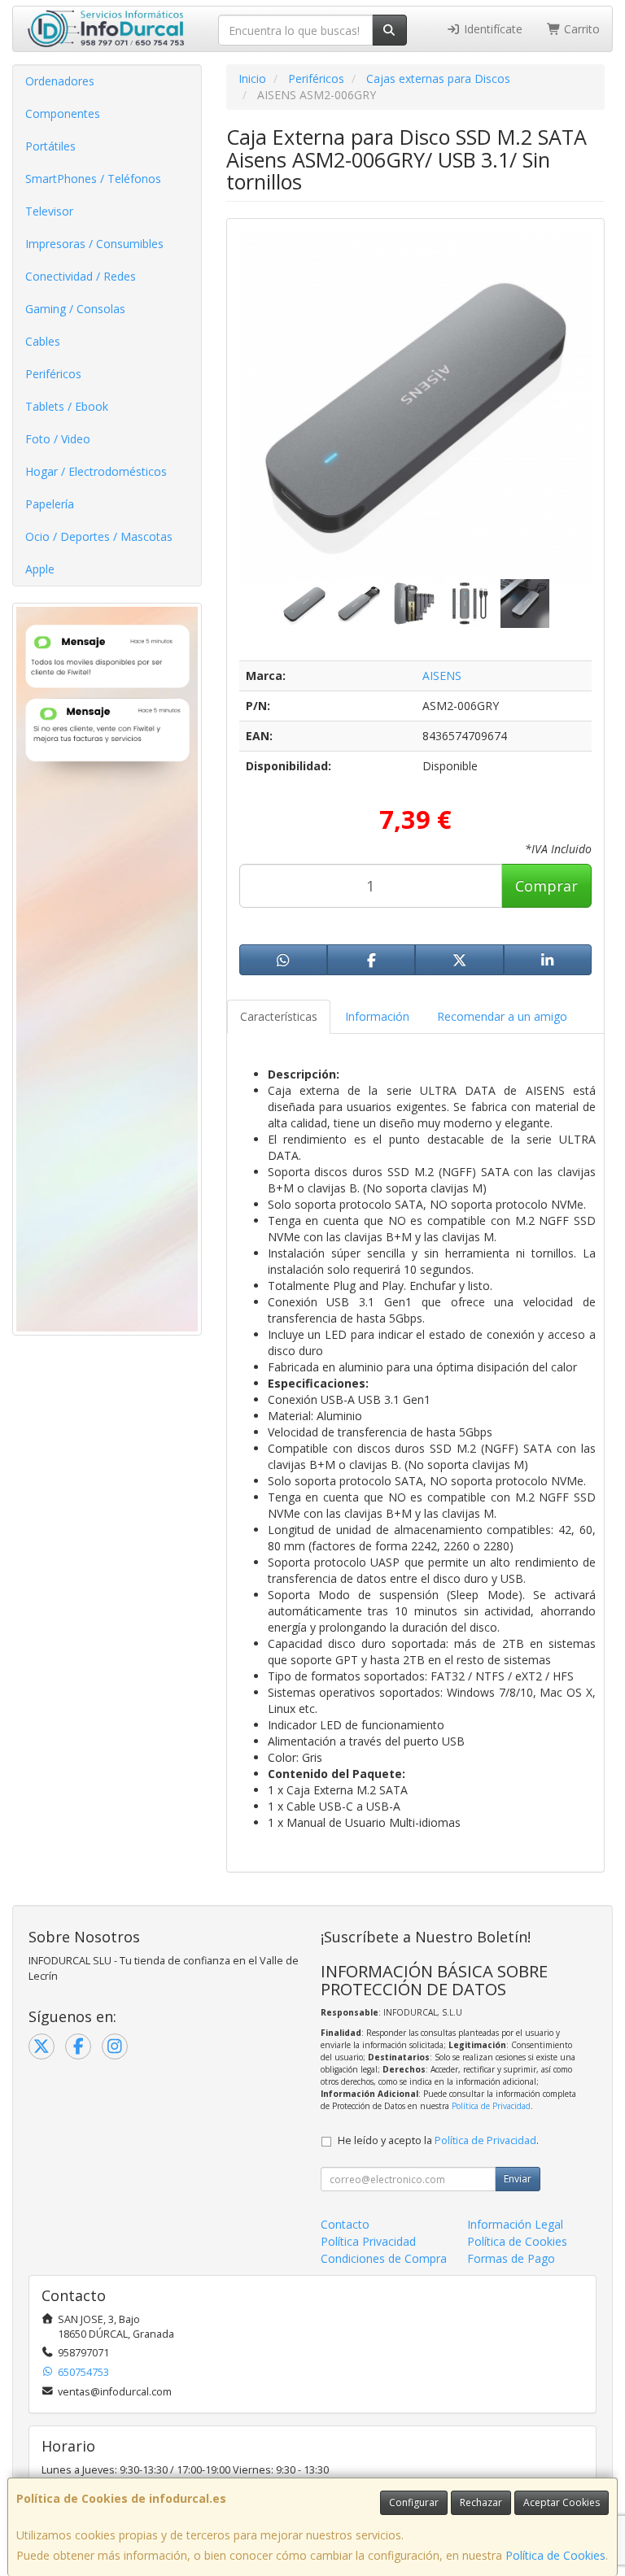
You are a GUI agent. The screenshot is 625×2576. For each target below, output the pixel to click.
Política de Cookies (555, 2555)
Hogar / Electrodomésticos (96, 471)
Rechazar (481, 2502)
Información (377, 1016)
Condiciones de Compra (384, 2258)
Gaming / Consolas (75, 309)
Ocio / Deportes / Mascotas (99, 536)
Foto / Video (58, 439)
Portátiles (50, 146)
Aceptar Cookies (562, 2502)
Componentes (63, 113)
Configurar (414, 2502)
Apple (40, 569)
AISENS (442, 676)
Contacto (345, 2224)
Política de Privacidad (491, 2106)
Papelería (50, 504)
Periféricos (53, 374)
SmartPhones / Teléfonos (93, 179)
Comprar (546, 886)
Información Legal (515, 2224)
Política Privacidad (368, 2241)
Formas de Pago (511, 2258)
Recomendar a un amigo (502, 1016)
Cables (43, 341)
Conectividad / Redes (81, 276)
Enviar (518, 2179)
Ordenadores (60, 81)
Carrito (580, 29)
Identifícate (492, 29)
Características (279, 1016)
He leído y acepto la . (438, 2140)
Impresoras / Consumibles (94, 244)
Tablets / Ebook (67, 406)
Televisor (49, 211)
